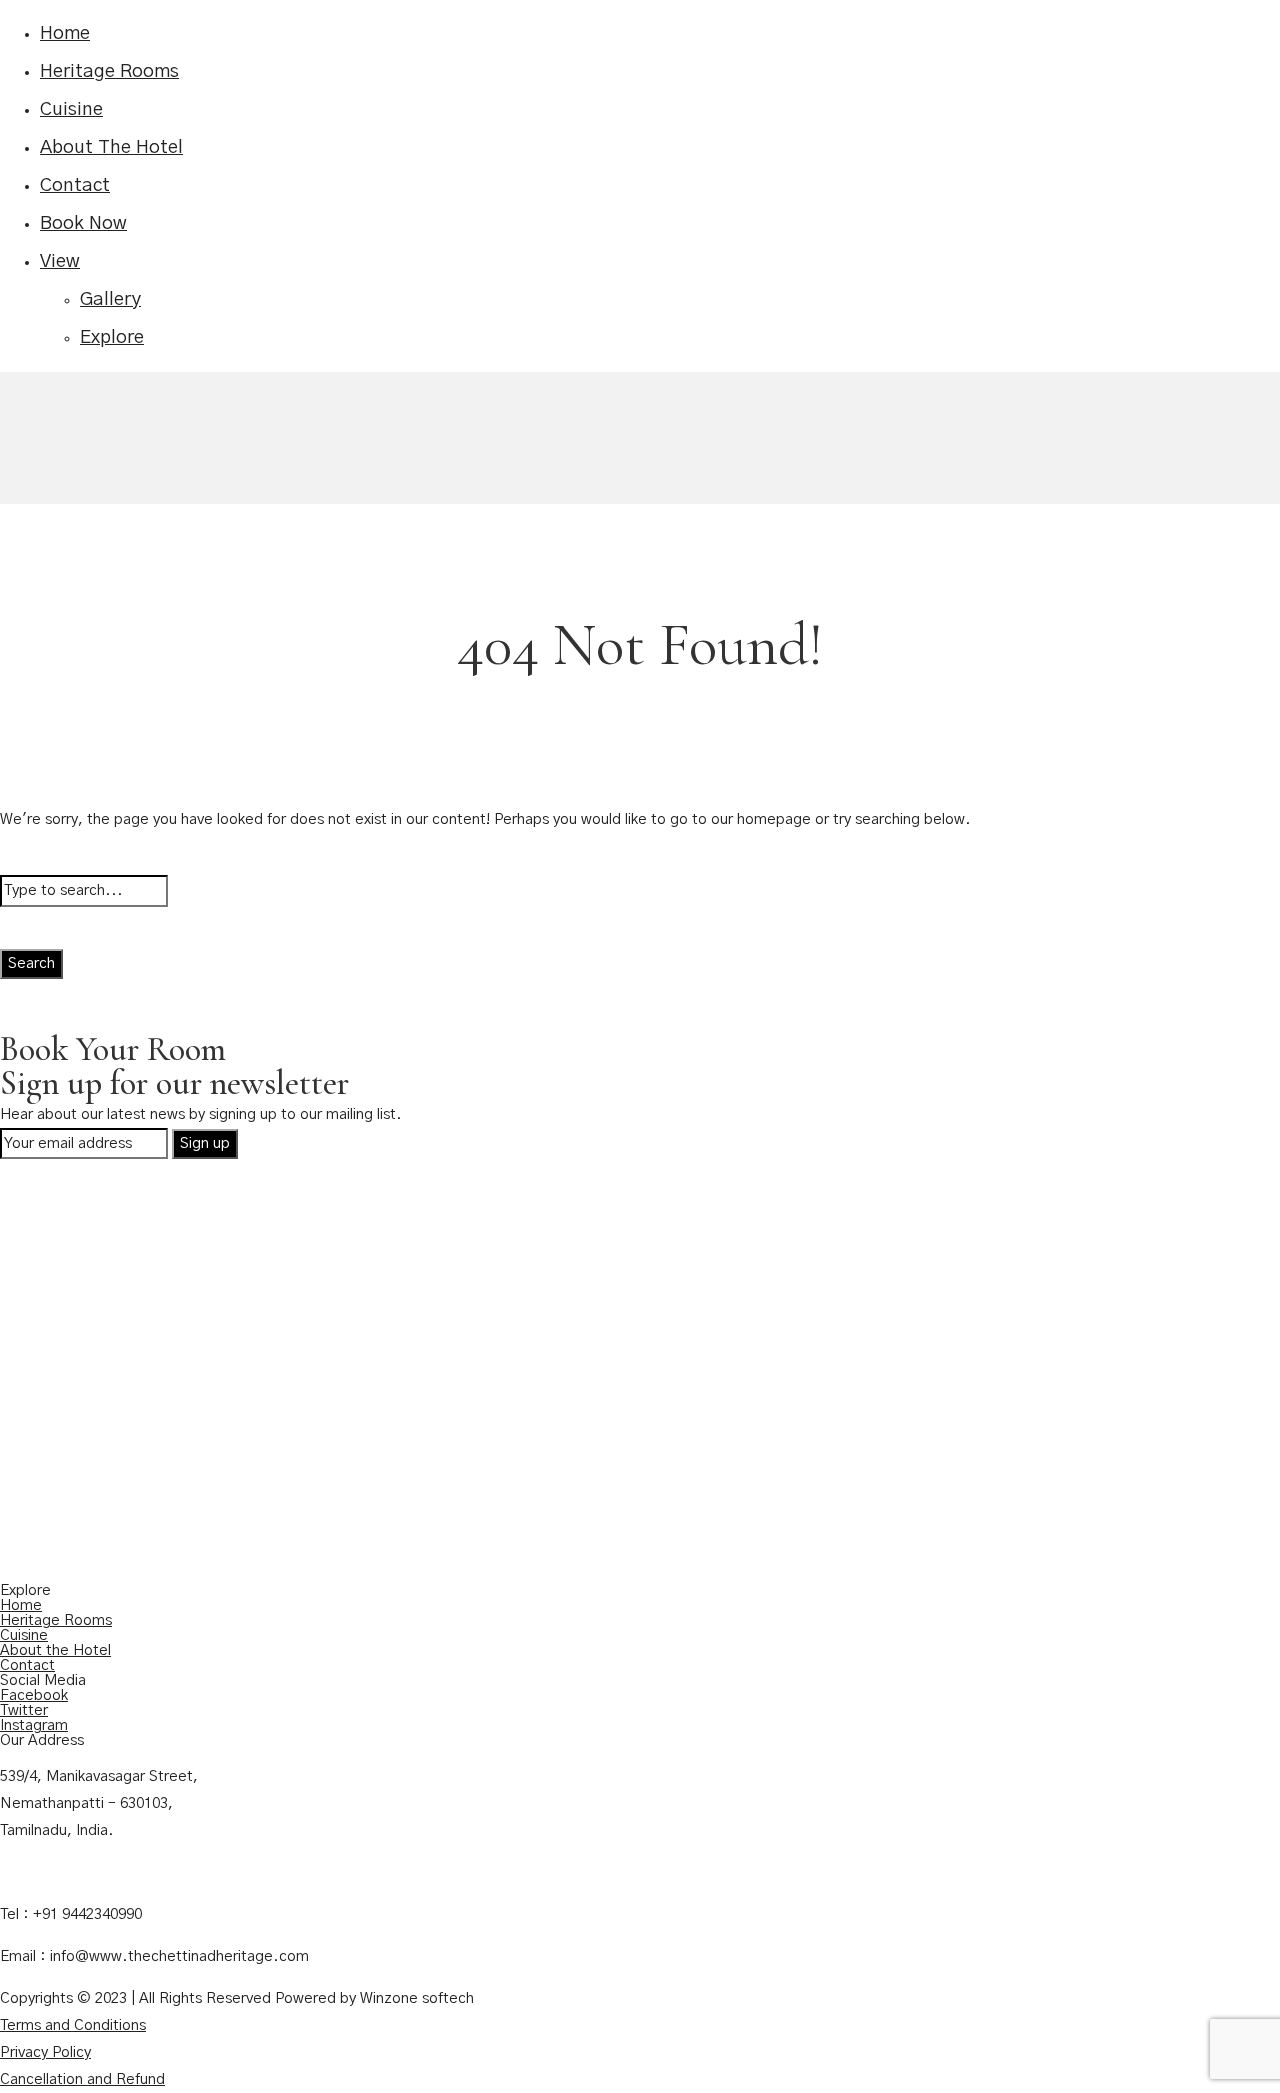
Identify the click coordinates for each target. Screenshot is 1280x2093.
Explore (112, 337)
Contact (75, 185)
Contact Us (38, 1872)
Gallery (110, 299)
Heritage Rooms (109, 71)
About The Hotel (111, 147)
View (60, 261)
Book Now (83, 223)
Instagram (34, 1725)
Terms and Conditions (73, 2025)
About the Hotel (55, 1650)
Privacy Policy (45, 2052)
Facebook (34, 1695)
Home (65, 33)
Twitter (24, 1710)
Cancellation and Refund (82, 2079)
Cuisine (71, 109)
